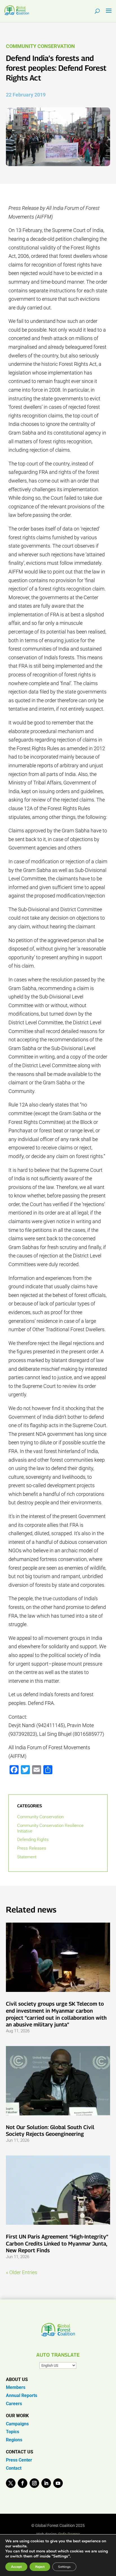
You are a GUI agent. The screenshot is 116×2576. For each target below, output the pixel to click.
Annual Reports (22, 2395)
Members (16, 2387)
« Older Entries (22, 2272)
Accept (16, 2567)
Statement (27, 1857)
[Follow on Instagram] (34, 2483)
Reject (40, 2567)
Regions (14, 2440)
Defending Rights (33, 1840)
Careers (14, 2404)
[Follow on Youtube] (58, 2483)
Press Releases (32, 1848)
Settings (64, 2567)
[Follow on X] (11, 2483)
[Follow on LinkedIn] (46, 2483)
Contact (14, 2468)
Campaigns (17, 2424)
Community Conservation (40, 46)
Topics (13, 2432)
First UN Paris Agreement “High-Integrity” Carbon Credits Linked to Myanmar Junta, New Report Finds (57, 2243)
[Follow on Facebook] (23, 2483)
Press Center (19, 2460)
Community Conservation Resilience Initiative (50, 1828)
